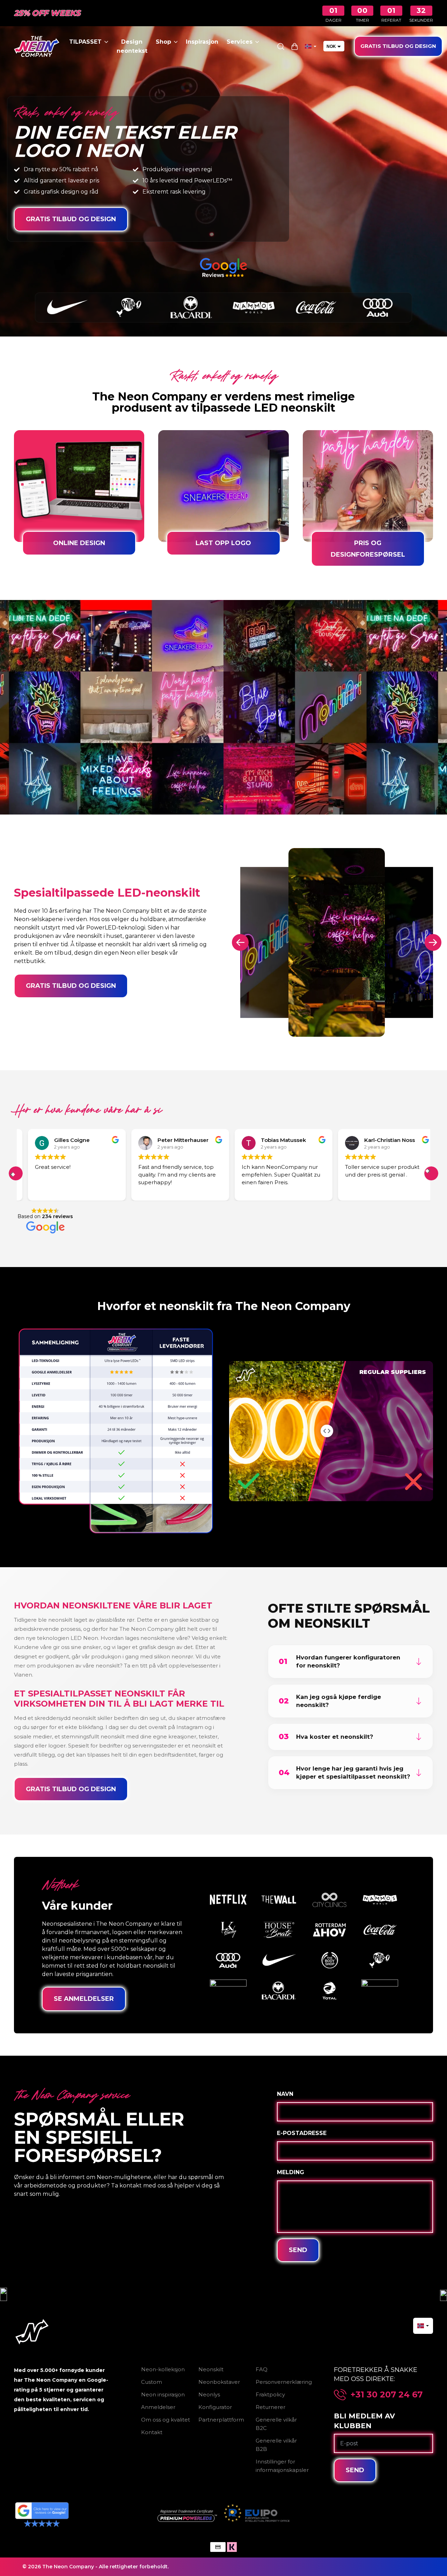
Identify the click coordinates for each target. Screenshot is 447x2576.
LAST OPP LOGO (223, 543)
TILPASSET (85, 42)
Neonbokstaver (219, 2382)
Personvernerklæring (284, 2382)
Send (298, 2250)
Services (240, 42)
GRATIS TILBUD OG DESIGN (398, 46)
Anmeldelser (158, 2407)
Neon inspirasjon (163, 2394)
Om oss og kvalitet (166, 2420)
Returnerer (270, 2407)
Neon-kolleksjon (163, 2369)
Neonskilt (211, 2369)
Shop (163, 42)
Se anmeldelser (84, 1999)
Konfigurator (215, 2407)
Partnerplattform (221, 2420)
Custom (152, 2382)
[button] (16, 1173)
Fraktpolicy (270, 2394)
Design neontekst (132, 46)
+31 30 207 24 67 (387, 2395)
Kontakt (152, 2432)
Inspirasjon (202, 42)
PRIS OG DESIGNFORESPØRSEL (368, 549)
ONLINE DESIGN (79, 543)
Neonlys (209, 2394)
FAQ (262, 2369)
